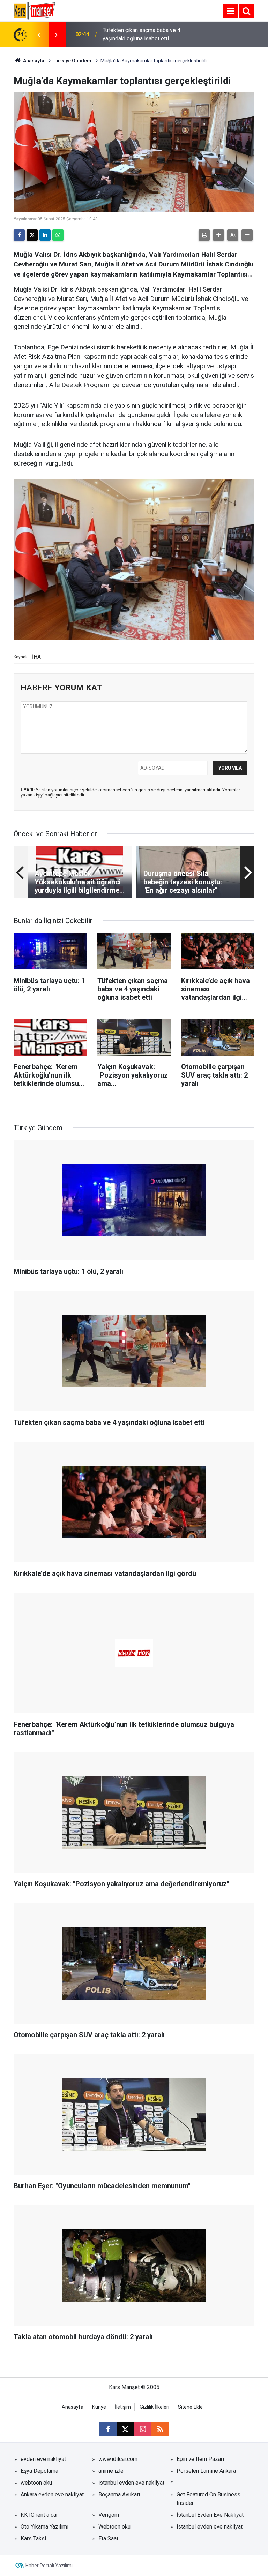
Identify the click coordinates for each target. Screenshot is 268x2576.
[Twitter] (32, 235)
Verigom (109, 2515)
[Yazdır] (204, 235)
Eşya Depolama (39, 2471)
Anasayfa (33, 61)
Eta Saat (108, 2539)
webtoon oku (36, 2483)
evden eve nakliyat (43, 2459)
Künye (99, 2407)
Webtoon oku (114, 2527)
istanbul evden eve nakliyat (131, 2483)
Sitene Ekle (190, 2407)
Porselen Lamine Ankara (206, 2471)
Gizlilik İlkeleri (154, 2407)
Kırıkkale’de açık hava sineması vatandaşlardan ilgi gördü (140, 34)
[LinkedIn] (45, 235)
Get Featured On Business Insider (209, 2499)
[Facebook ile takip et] (108, 2429)
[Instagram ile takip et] (143, 2429)
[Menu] (230, 11)
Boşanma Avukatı (119, 2495)
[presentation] (39, 35)
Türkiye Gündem (72, 61)
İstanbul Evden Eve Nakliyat (210, 2515)
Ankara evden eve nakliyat (52, 2495)
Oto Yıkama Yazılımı (44, 2527)
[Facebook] (19, 235)
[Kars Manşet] (34, 10)
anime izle (111, 2471)
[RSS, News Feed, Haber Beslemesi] (160, 2429)
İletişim (123, 2407)
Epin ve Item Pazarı (200, 2459)
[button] (218, 235)
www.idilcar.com (118, 2459)
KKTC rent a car (39, 2515)
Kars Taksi (33, 2539)
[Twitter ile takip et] (125, 2429)
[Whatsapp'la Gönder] (58, 235)
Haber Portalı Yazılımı (49, 2566)
